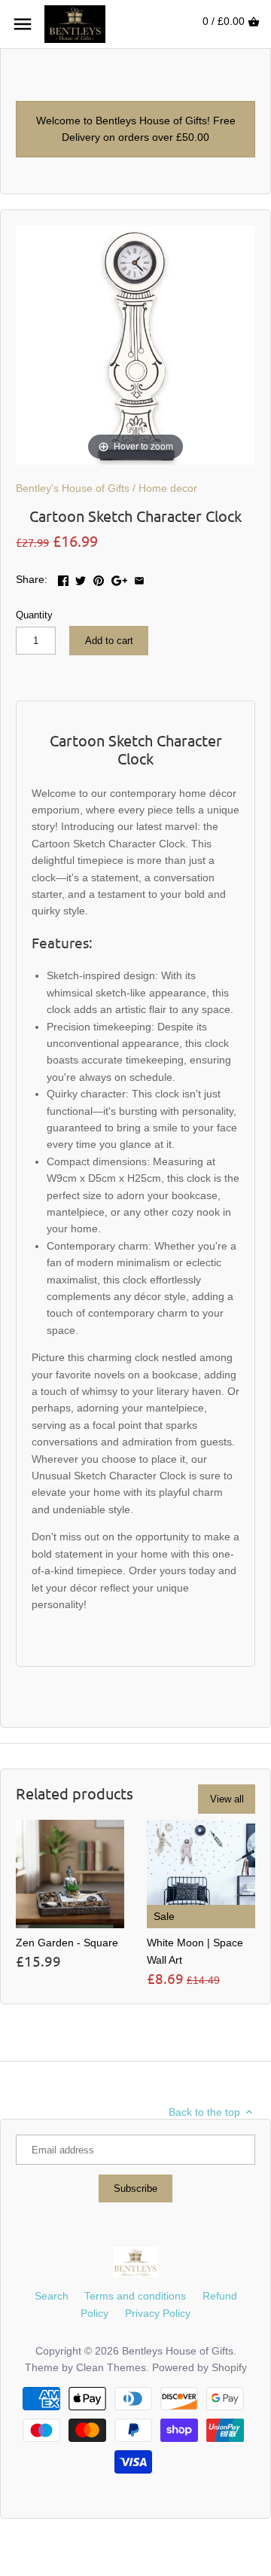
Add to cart (109, 641)
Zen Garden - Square (67, 1943)
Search (52, 2296)
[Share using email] (139, 578)
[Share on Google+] (119, 578)
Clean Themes (111, 2367)
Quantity (34, 615)
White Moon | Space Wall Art (195, 1951)
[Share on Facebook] (63, 578)
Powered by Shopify (199, 2367)
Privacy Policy (158, 2313)
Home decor (168, 488)
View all (227, 1799)
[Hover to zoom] (135, 343)
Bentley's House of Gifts (73, 488)
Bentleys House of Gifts (178, 2351)
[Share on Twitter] (81, 578)
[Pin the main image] (99, 578)
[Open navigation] (23, 24)
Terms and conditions (135, 2296)
